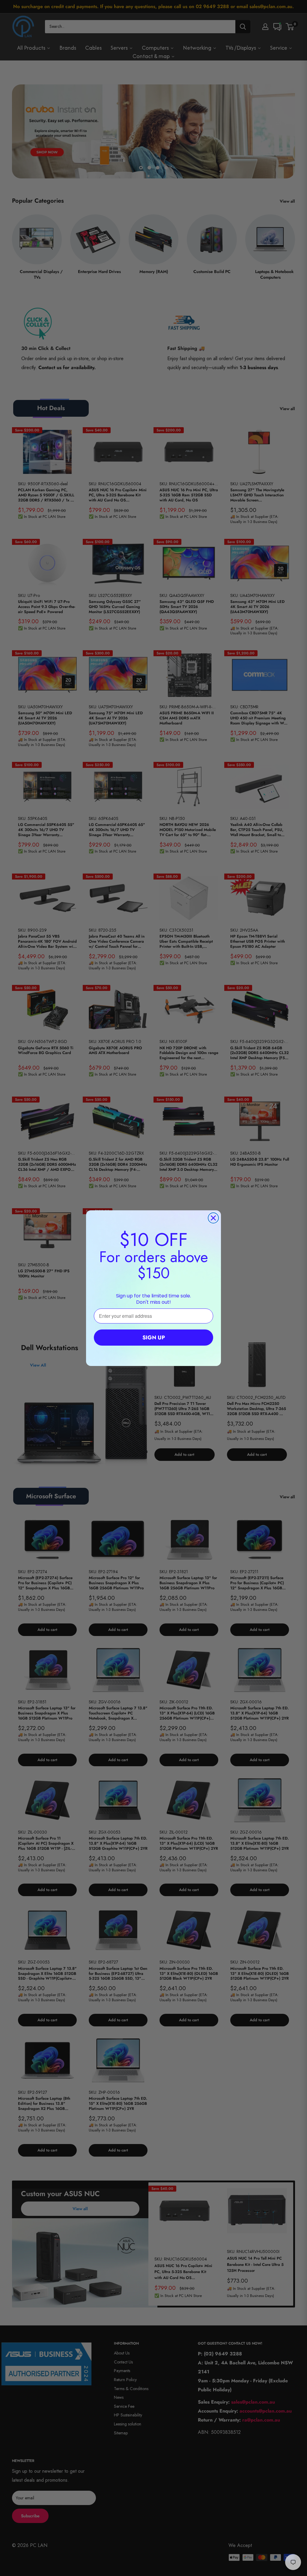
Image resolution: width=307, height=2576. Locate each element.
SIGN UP (154, 1338)
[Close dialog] (213, 1218)
